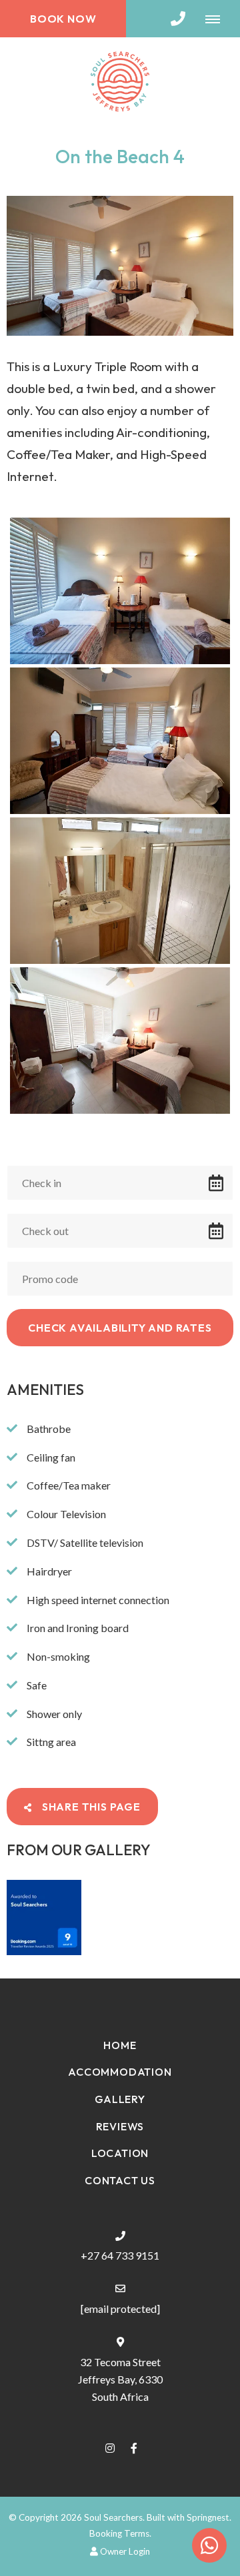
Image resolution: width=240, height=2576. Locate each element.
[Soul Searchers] (120, 80)
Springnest (208, 2517)
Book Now (63, 19)
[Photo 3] (120, 891)
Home (120, 2045)
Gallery (120, 2099)
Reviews (120, 2126)
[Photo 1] (120, 591)
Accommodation (120, 2072)
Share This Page (90, 1807)
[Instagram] (110, 2448)
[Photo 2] (120, 741)
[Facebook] (134, 2448)
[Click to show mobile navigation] (218, 19)
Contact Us (120, 2180)
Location (120, 2153)
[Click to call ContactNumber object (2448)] (178, 19)
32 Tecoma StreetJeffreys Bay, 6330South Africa (120, 2379)
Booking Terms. (120, 2533)
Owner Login (124, 2551)
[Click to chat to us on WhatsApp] (209, 2545)
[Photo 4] (120, 1041)
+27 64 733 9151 (120, 2255)
